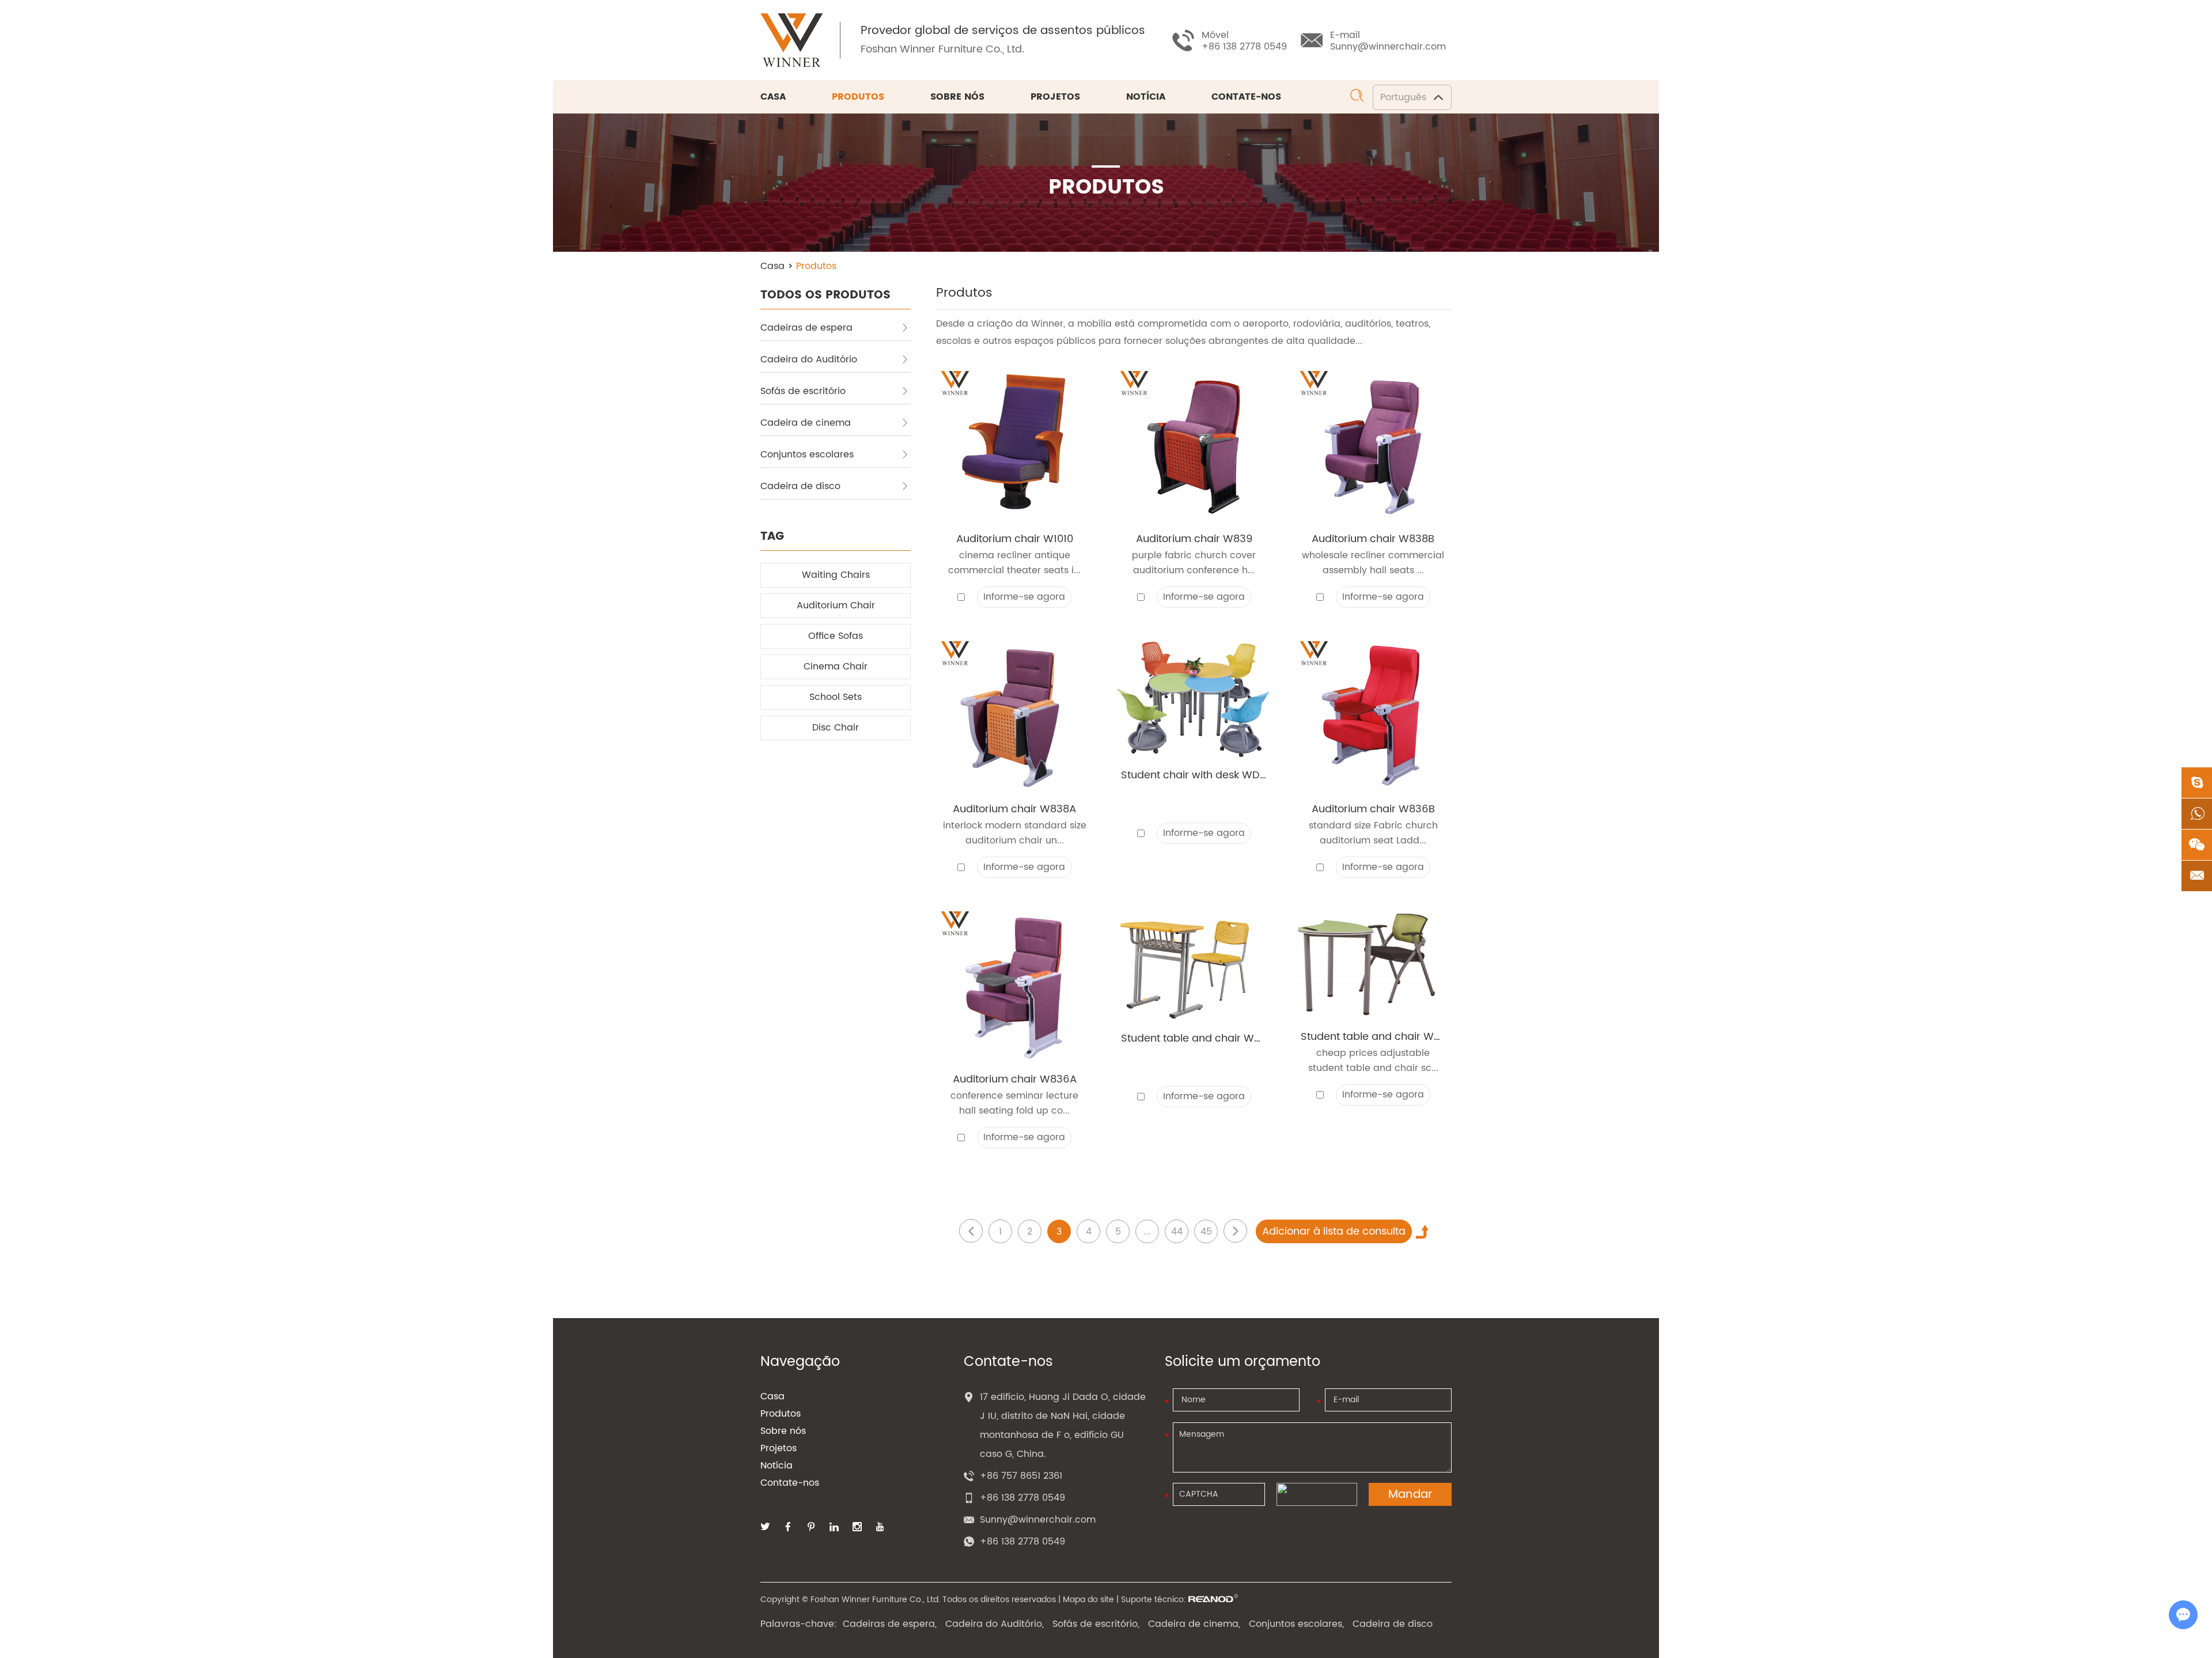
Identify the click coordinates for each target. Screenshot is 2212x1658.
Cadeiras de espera (806, 328)
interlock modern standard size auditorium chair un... (1015, 833)
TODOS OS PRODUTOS (825, 295)
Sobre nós (957, 97)
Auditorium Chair (836, 605)
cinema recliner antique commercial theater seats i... (1014, 563)
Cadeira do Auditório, (995, 1624)
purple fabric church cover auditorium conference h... (1194, 563)
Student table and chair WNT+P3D (1373, 1037)
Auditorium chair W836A (1015, 1080)
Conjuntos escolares (807, 455)
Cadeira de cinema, (1194, 1624)
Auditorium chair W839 (1194, 539)
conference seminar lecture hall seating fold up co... (1014, 1103)
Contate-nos (1246, 97)
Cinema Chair (836, 667)
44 (1177, 1232)
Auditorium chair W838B (1373, 539)
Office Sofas (836, 636)
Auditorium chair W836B (1373, 809)
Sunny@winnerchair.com (1388, 47)
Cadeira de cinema (806, 423)
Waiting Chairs (836, 575)
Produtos (858, 97)
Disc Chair (836, 728)
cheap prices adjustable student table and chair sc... (1373, 1061)
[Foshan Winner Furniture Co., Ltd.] (791, 40)
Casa (773, 97)
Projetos (1055, 97)
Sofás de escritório (803, 391)
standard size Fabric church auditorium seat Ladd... (1373, 833)
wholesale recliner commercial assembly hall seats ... (1373, 563)
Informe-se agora (1024, 597)
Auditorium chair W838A (1014, 809)
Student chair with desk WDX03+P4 (1194, 775)
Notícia (1146, 97)
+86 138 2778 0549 (1022, 1542)
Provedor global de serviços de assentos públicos (1003, 31)
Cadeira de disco (800, 486)
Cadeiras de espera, (890, 1624)
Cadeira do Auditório (809, 359)
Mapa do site (1088, 1600)
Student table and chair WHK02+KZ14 (1194, 1039)
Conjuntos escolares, (1296, 1624)
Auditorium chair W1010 (1015, 539)
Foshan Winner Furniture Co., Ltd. (942, 49)
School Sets (836, 697)
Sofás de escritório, (1096, 1624)
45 (1206, 1232)
